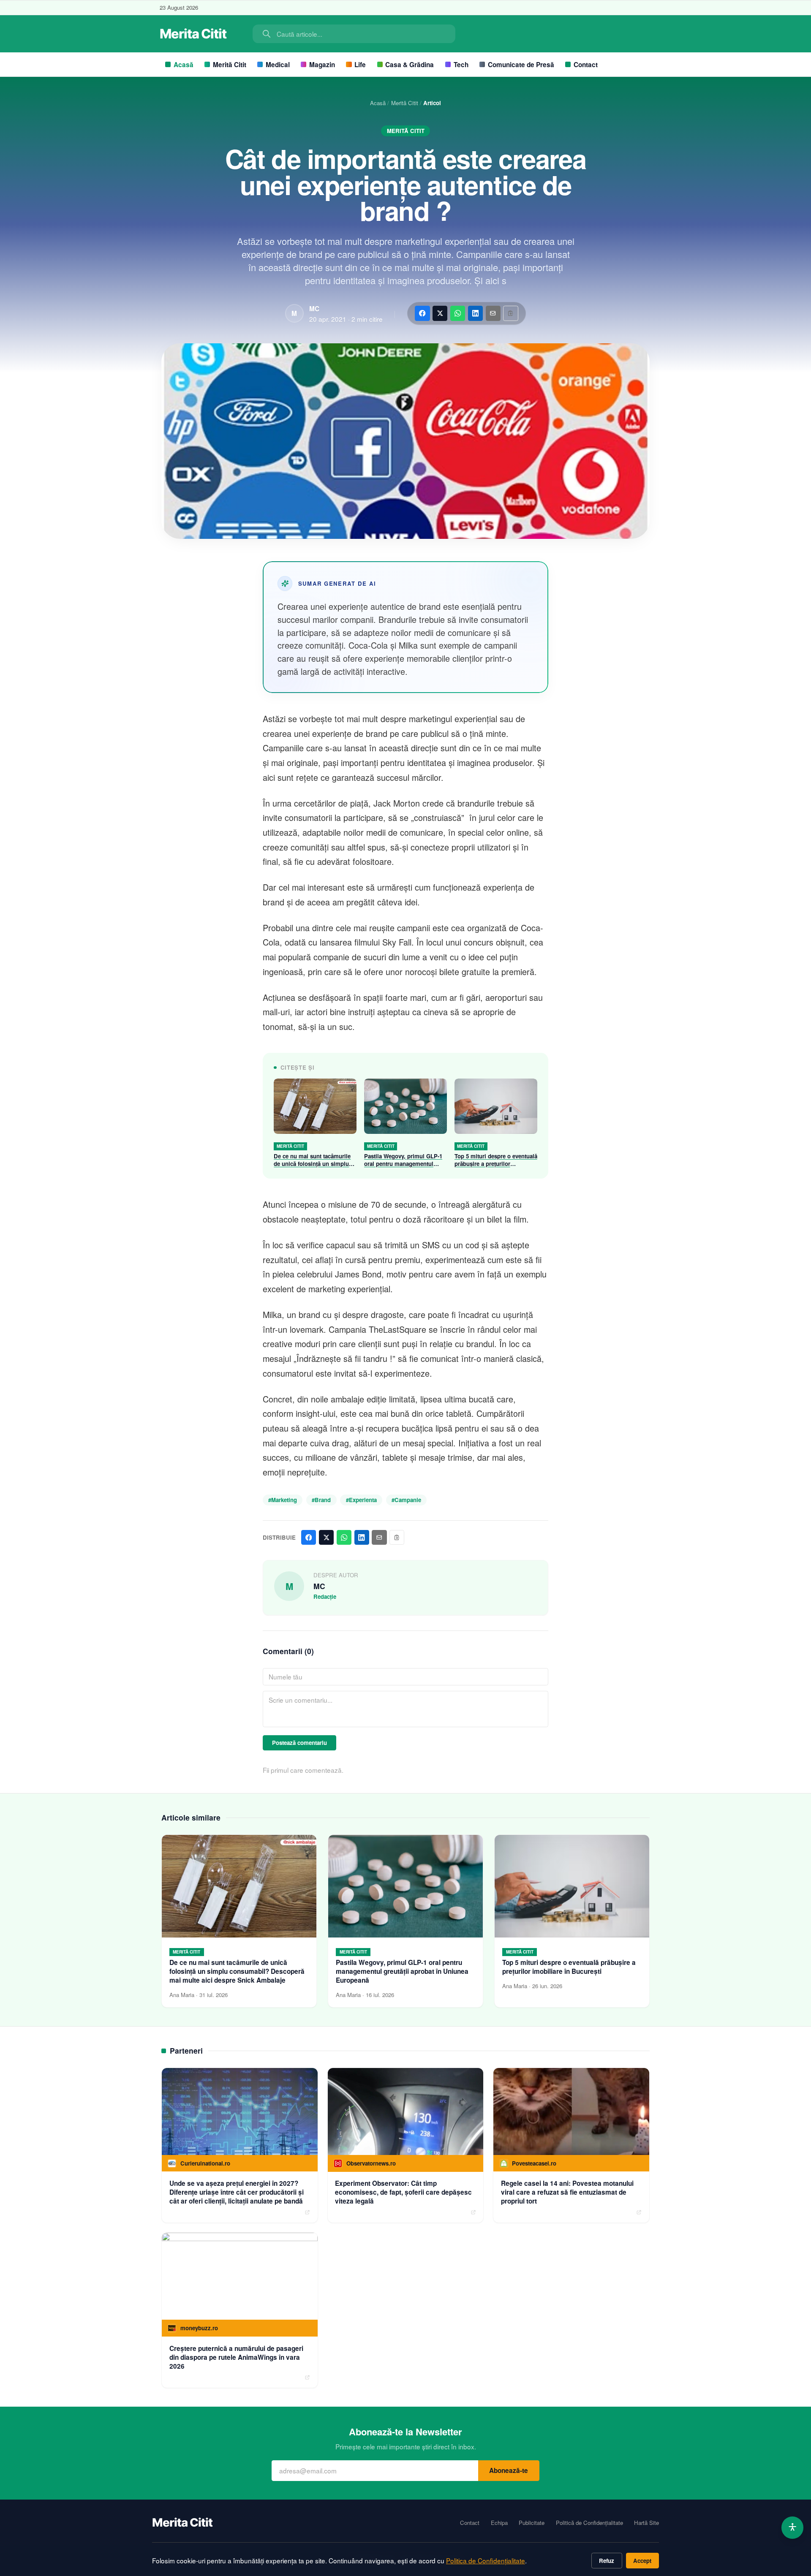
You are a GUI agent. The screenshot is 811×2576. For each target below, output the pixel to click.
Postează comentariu (299, 1743)
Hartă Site (646, 2523)
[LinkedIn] (475, 313)
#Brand (321, 1500)
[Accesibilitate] (793, 2528)
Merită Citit (230, 65)
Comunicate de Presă (521, 65)
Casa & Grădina (410, 65)
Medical (278, 65)
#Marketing (283, 1500)
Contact (586, 65)
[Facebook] (422, 313)
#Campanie (406, 1500)
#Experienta (361, 1500)
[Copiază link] (510, 313)
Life (360, 65)
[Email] (493, 313)
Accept (642, 2561)
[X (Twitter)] (440, 313)
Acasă (184, 65)
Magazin (322, 65)
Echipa (499, 2523)
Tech (461, 65)
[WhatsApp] (458, 313)
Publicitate (532, 2523)
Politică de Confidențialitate (589, 2523)
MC (314, 309)
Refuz (607, 2561)
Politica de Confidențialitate (486, 2560)
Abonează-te (509, 2470)
